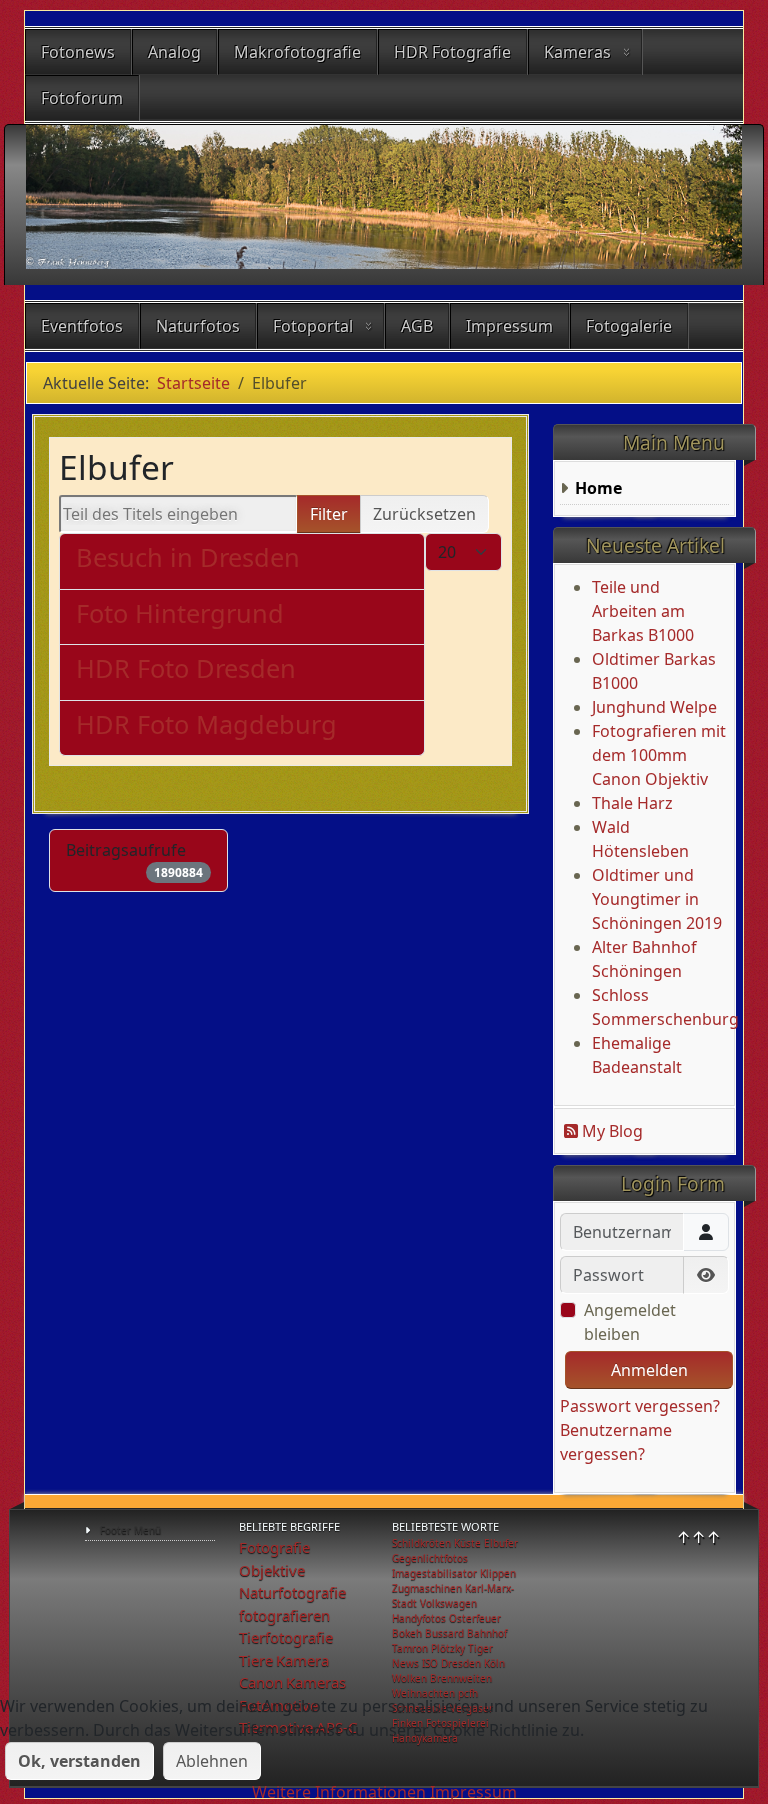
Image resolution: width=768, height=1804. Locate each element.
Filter (329, 514)
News (405, 1663)
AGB (417, 326)
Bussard (444, 1633)
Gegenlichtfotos (430, 1558)
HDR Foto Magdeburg (206, 724)
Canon (261, 1682)
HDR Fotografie (452, 52)
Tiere (256, 1660)
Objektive (272, 1570)
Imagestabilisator (434, 1573)
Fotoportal (313, 326)
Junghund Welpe (654, 707)
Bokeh (407, 1633)
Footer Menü (130, 1530)
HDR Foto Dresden (186, 668)
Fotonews (78, 52)
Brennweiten (461, 1678)
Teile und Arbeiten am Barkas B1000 (643, 611)
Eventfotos (82, 326)
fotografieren (284, 1615)
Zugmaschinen (427, 1588)
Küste (467, 1543)
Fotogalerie (629, 326)
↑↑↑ (698, 1537)
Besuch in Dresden (188, 557)
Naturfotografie (292, 1592)
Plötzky (448, 1648)
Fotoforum (82, 98)
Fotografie (274, 1547)
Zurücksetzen (424, 514)
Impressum (509, 326)
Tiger (480, 1648)
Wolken (409, 1678)
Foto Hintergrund (180, 613)
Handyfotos (419, 1618)
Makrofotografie (297, 52)
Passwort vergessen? (640, 1406)
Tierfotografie (286, 1637)
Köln (494, 1663)
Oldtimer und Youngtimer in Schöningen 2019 (657, 899)
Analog (174, 52)
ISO (430, 1663)
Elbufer (501, 1543)
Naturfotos (198, 326)
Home (598, 488)
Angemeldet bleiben (630, 1322)
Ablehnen (212, 1761)
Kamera (302, 1660)
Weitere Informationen (339, 1792)
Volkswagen (448, 1603)
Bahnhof (487, 1633)
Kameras (577, 52)
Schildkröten (421, 1543)
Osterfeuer (475, 1618)
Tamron (410, 1648)
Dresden (461, 1663)
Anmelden (649, 1370)
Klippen (498, 1573)
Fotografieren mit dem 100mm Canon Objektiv (659, 755)
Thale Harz (632, 803)
